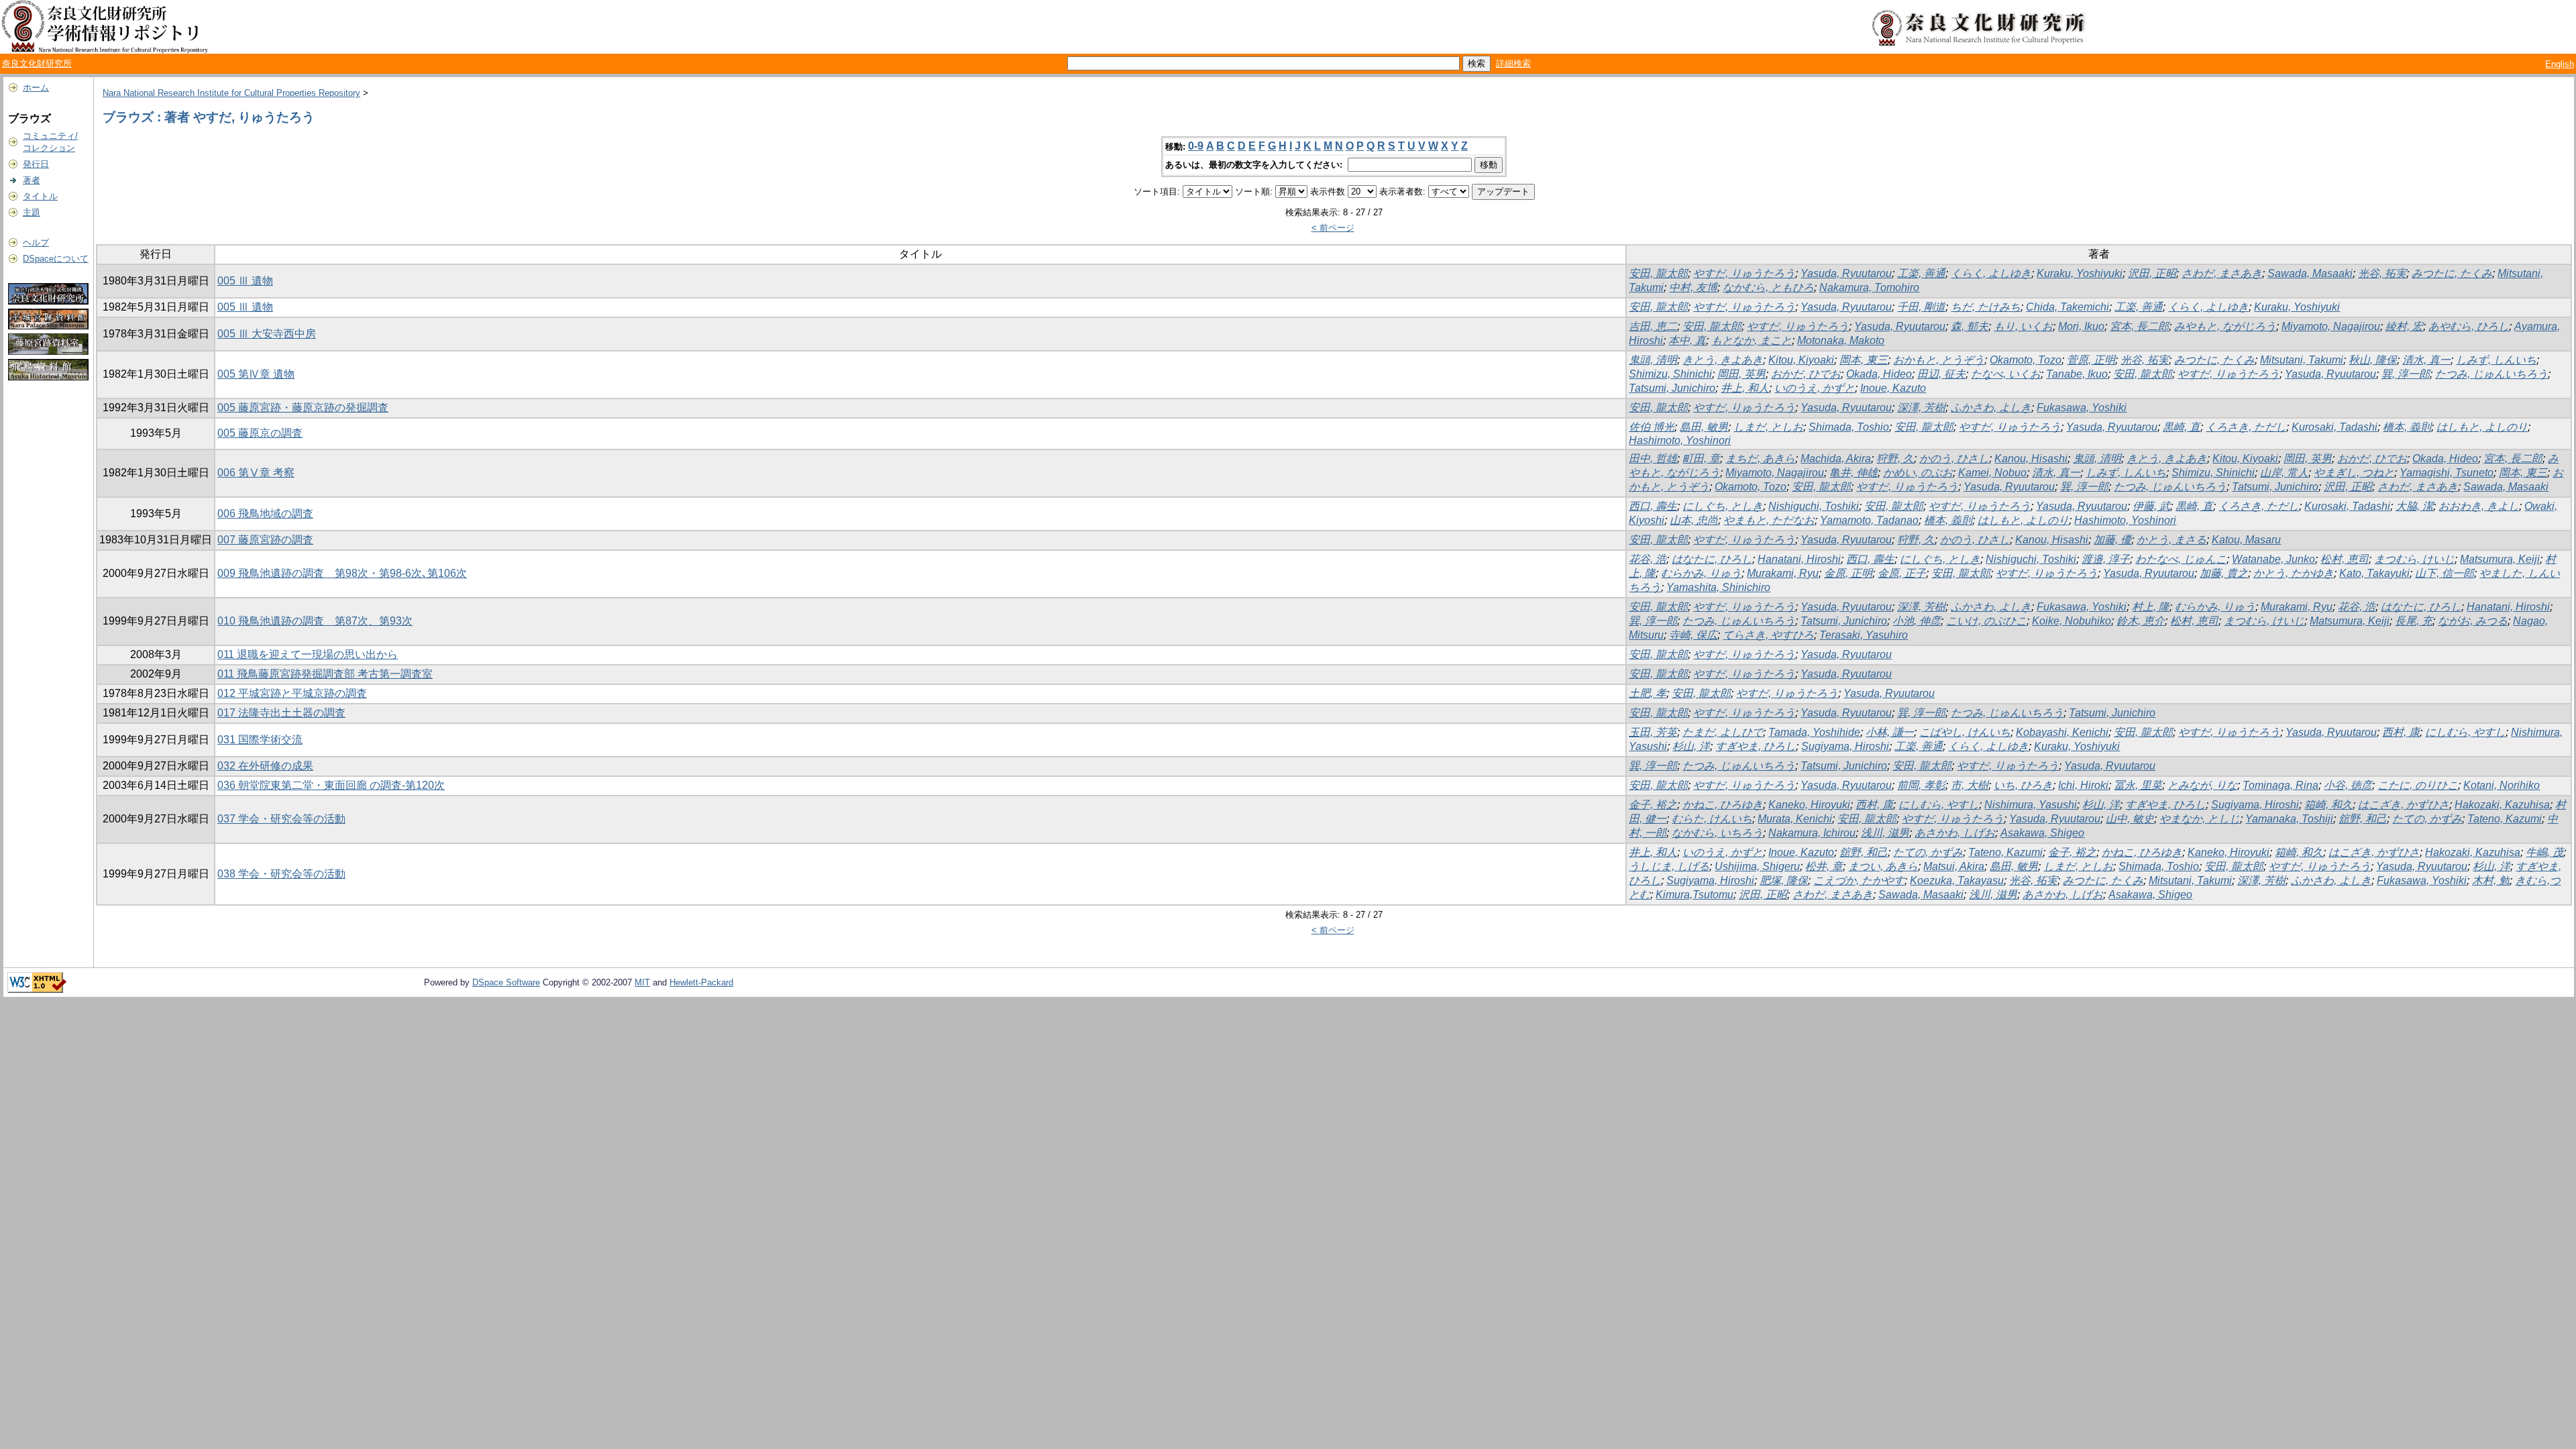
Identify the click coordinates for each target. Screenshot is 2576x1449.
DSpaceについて (56, 259)
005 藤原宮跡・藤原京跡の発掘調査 (303, 408)
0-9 (1196, 146)
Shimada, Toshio (1849, 427)
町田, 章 (1701, 459)
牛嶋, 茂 (2544, 852)
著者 (32, 180)
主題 (32, 212)
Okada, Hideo (1879, 374)
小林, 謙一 (1890, 732)
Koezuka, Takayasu (1957, 880)
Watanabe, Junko (2273, 559)
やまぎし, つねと (2354, 473)
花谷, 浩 (1648, 559)
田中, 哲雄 (1653, 459)
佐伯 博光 (1652, 427)
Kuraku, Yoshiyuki (2080, 273)
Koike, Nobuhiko (2072, 621)
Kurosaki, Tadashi (2334, 427)
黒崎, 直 (2182, 427)
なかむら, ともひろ (1768, 287)
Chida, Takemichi (2068, 307)
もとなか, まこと (1752, 340)
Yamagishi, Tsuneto (2447, 473)
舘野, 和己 (2363, 819)
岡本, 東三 (1864, 360)
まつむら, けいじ (2414, 559)
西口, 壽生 (1653, 506)
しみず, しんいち (2496, 360)
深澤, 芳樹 (1921, 408)
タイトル (40, 196)
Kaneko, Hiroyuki (1809, 805)
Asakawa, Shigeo (2042, 833)
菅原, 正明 (2091, 360)
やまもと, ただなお (1769, 520)
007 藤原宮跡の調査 (265, 540)
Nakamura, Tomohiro (1869, 287)
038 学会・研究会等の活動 (281, 874)
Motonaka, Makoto (1841, 340)
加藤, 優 (2112, 540)
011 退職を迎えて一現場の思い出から (308, 654)
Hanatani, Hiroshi (1799, 559)
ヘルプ (36, 243)
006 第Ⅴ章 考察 (256, 473)
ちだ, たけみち (1986, 307)
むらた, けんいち (1712, 819)
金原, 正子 (1902, 573)
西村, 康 (2401, 732)
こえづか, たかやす (1859, 880)
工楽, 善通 (1921, 273)
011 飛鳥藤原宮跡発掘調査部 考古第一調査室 (325, 674)
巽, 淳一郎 (2406, 374)
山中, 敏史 (2130, 819)
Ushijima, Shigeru (1757, 866)
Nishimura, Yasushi (2031, 805)
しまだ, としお (1768, 427)
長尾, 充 (2414, 621)
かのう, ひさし (1954, 459)
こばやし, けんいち (1965, 732)
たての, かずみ (2427, 819)
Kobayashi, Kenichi (2062, 732)
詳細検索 (1513, 63)
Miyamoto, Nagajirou (2331, 326)
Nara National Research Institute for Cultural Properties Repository (231, 93)
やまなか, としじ (2200, 819)
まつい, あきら (1883, 866)
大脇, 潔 (2414, 506)
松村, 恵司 (2345, 559)
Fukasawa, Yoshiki (2082, 408)
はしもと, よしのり (2482, 427)
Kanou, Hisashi (2031, 459)
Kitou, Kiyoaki (1801, 360)
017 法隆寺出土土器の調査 (281, 713)
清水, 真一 (2426, 360)
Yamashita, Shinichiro (1718, 587)
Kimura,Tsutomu (1695, 895)
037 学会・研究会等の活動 (281, 819)
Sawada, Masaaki (2310, 273)
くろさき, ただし (2246, 427)
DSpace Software (506, 982)
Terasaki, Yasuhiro (1864, 635)
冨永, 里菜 (2138, 785)
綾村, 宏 (2404, 326)
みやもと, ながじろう (2225, 326)
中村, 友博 (1693, 287)
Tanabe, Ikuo (2077, 374)
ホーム (36, 88)
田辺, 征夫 (1941, 374)
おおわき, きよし (2479, 506)
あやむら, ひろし (2469, 326)
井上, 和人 (1745, 388)
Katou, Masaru (2246, 540)
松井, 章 (1824, 866)
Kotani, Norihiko (2502, 785)
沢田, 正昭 (2152, 273)
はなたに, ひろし (1712, 559)
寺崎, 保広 (1693, 635)
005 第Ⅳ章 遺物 (256, 374)
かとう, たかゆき (2294, 573)
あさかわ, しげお (1955, 833)
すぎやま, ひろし (1756, 746)
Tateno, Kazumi (2505, 819)
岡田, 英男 (1741, 374)
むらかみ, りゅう (1701, 573)
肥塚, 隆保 (1784, 880)
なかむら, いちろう (1717, 833)
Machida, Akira (1836, 459)
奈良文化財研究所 (37, 63)
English (2560, 64)
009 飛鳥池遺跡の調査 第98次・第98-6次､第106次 (342, 573)
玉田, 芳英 (1653, 732)
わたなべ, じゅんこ (2181, 559)
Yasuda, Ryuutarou (1846, 273)
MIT (642, 982)
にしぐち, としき (1723, 506)
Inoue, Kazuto (1893, 388)
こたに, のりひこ (2418, 785)
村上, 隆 (2151, 607)
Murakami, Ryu (1783, 573)
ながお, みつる (2473, 621)
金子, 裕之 (1653, 805)
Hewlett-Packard (701, 982)
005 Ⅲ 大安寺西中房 (267, 334)
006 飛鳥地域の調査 (265, 514)
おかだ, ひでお (1806, 374)
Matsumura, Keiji (2500, 559)
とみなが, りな (2202, 785)
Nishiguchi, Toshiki (1814, 506)
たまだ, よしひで (1723, 732)
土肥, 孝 (1648, 693)
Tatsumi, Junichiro (1672, 388)
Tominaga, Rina (2280, 785)
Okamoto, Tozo (2026, 360)
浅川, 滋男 (1885, 833)
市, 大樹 (1970, 785)
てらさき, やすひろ (1768, 635)
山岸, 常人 (2284, 473)
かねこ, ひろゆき (1723, 805)
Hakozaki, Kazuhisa (2502, 805)
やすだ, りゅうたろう (1744, 273)
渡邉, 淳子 (2106, 559)
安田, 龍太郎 (1658, 273)
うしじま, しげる (1669, 866)
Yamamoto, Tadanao (1869, 520)
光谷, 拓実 (2382, 273)
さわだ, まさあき (2222, 273)
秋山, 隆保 (2373, 360)
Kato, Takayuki (2374, 573)
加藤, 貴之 (2224, 573)
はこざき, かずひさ (2404, 805)
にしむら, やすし (2465, 732)
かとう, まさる (2171, 540)
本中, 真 (1687, 340)
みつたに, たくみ (2452, 273)
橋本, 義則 (2407, 427)
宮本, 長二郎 (2139, 326)
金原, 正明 (1848, 573)
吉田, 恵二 (1653, 326)
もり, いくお (2023, 326)
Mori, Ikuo (2081, 326)
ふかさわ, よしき (1991, 408)
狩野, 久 (1895, 459)
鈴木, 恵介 (2141, 621)
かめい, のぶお (1918, 473)
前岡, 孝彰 (1921, 785)
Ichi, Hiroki (2083, 785)
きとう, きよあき (1723, 360)
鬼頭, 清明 (1653, 360)
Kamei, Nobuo (1992, 473)
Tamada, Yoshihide (1814, 732)
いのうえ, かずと (1815, 388)
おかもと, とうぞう (1939, 360)
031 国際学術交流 (260, 740)
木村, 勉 (2491, 880)
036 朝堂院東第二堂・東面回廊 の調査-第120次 (331, 785)
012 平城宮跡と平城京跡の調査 (292, 693)
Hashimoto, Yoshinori (1680, 440)
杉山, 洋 (1691, 746)
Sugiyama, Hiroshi (1845, 746)
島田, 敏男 (1704, 427)
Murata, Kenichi (1795, 819)
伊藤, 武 (2151, 506)
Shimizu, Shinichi (1670, 374)
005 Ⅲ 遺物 (245, 281)
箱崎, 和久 (2328, 805)
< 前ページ (1333, 228)
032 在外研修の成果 (265, 766)
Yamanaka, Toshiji (2289, 819)
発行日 (36, 164)
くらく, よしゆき (1991, 273)
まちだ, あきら (1760, 459)
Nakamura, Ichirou (1812, 833)
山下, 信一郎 (2445, 573)
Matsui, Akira (1954, 866)
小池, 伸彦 (1917, 621)
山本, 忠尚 (1694, 520)
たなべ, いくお (2006, 374)
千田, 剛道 (1921, 307)
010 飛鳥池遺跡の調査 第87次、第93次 (315, 621)
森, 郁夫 (1970, 326)
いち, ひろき (2023, 785)
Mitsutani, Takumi (2302, 360)
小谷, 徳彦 (2348, 785)
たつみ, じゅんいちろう (2491, 374)
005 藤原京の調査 (260, 433)
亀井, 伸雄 (1854, 473)
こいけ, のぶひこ (1986, 621)
